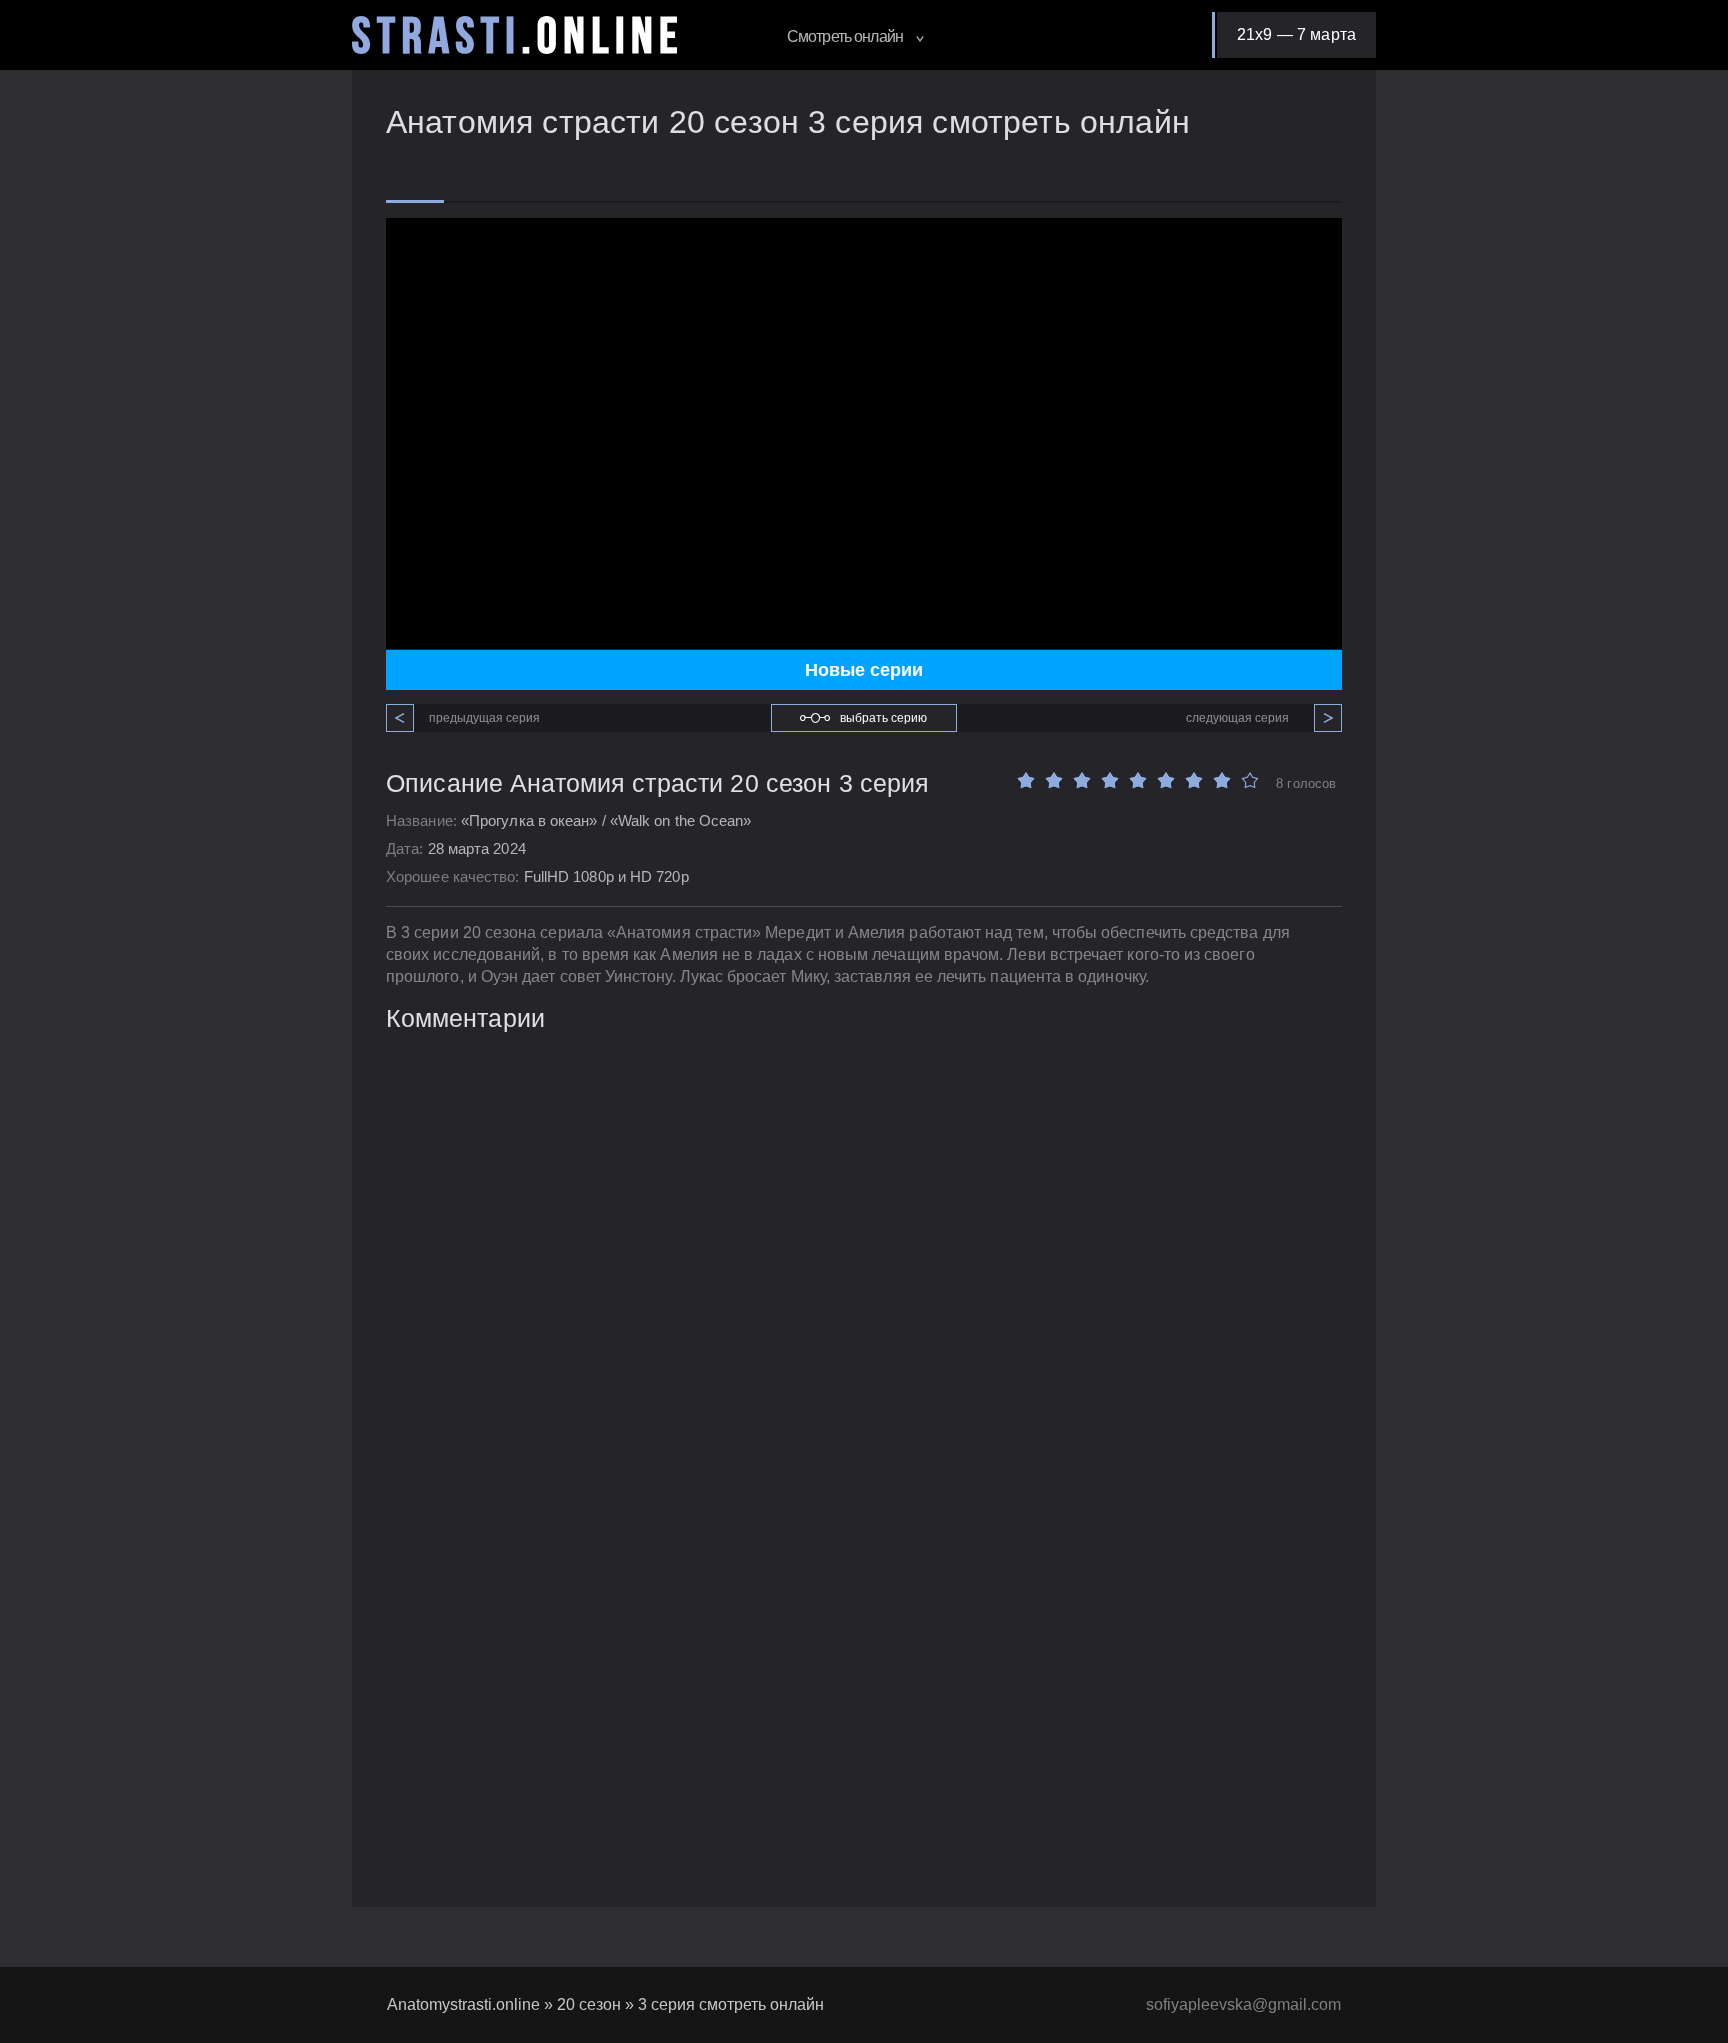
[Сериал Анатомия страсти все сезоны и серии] (514, 35)
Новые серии (864, 670)
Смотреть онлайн (846, 36)
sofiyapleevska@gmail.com (1243, 2004)
